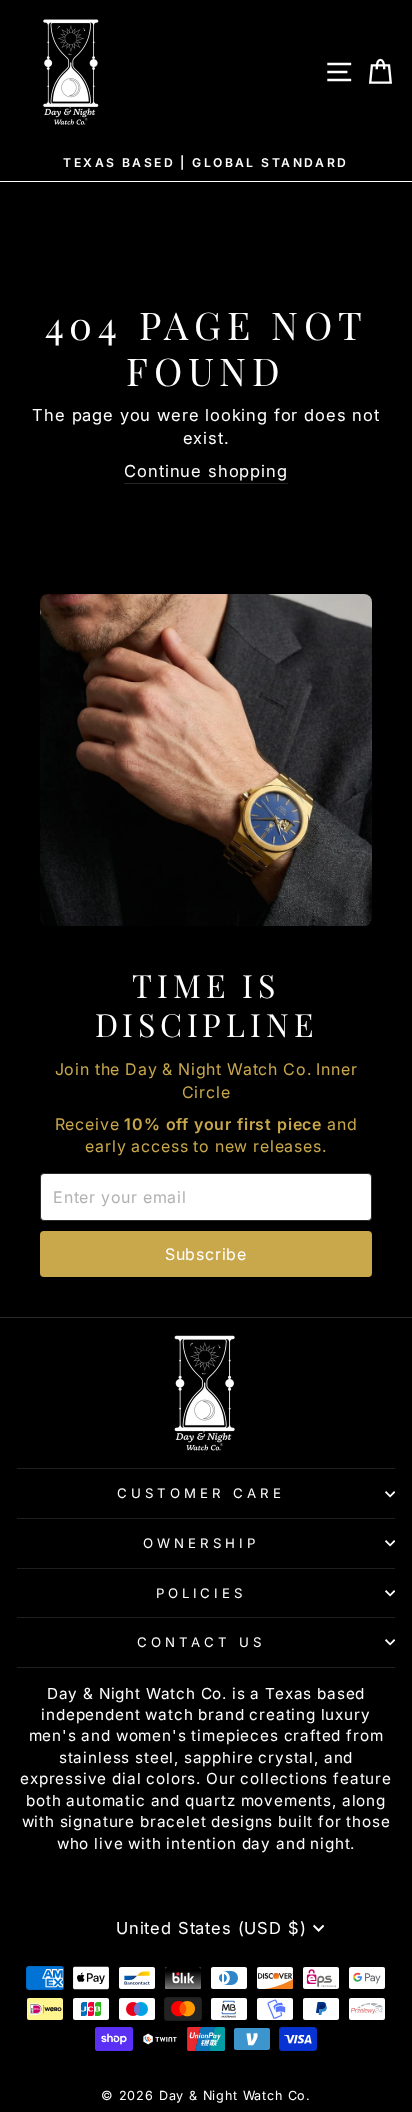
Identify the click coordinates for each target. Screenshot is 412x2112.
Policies (201, 1593)
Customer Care (201, 1493)
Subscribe (206, 1254)
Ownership (201, 1543)
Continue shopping (205, 471)
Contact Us (201, 1642)
